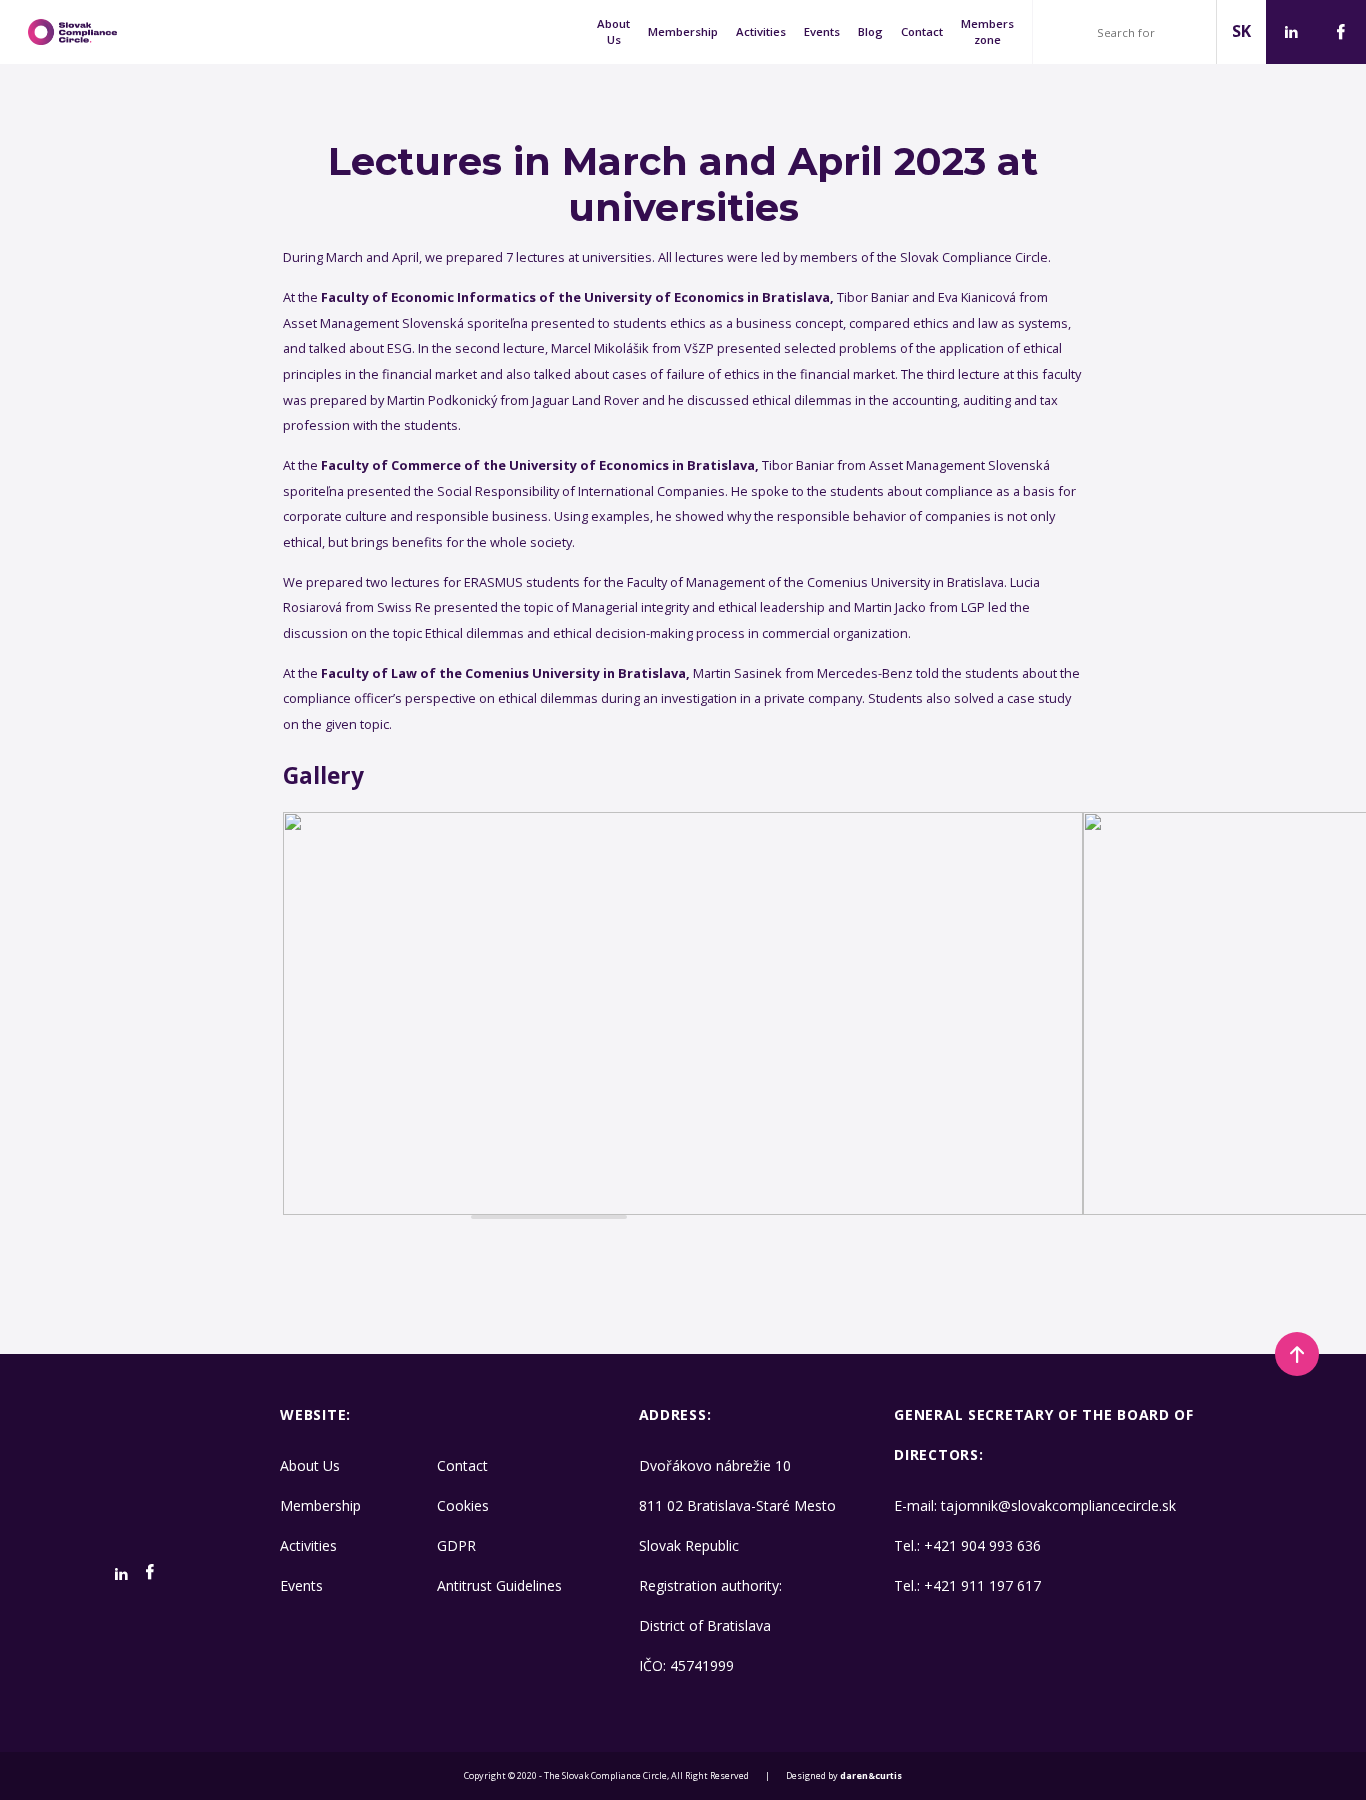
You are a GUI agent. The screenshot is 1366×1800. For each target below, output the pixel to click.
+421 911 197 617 (982, 1585)
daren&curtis (871, 1776)
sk (1241, 31)
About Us (613, 31)
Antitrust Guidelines (499, 1585)
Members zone (987, 31)
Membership (683, 31)
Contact (922, 31)
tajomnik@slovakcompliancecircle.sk (1058, 1505)
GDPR (456, 1545)
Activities (761, 31)
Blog (870, 31)
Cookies (463, 1505)
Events (822, 31)
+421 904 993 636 (982, 1545)
